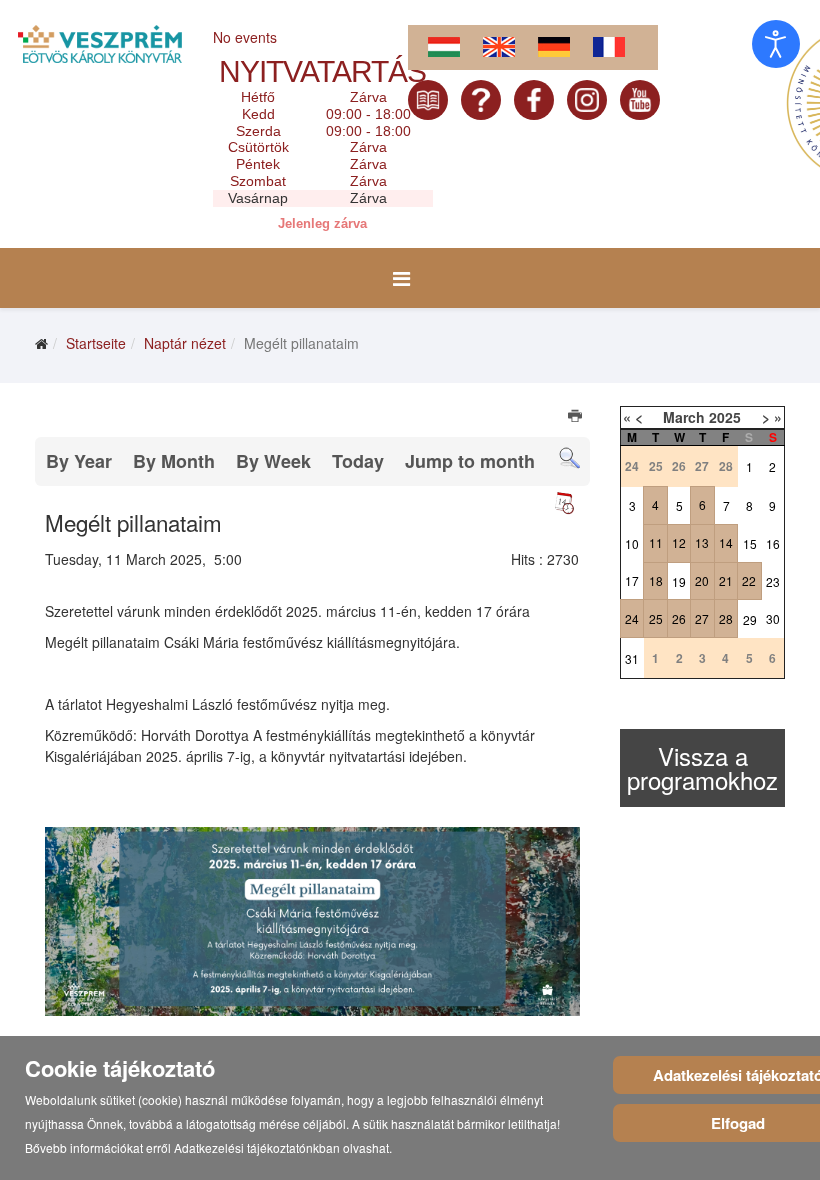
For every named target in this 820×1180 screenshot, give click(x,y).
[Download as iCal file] (564, 503)
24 (632, 618)
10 (632, 543)
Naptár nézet (185, 343)
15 (750, 543)
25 (656, 618)
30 (773, 618)
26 (679, 618)
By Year (79, 461)
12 (679, 542)
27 (702, 618)
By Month (174, 461)
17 (632, 580)
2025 (725, 417)
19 (679, 581)
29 (750, 619)
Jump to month (470, 461)
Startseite (96, 343)
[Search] (569, 458)
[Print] (576, 418)
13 (702, 542)
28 (726, 618)
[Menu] (401, 278)
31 (632, 658)
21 (726, 580)
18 (656, 580)
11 (656, 542)
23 (773, 581)
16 (773, 543)
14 (726, 542)
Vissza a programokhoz (702, 767)
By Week (273, 461)
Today (358, 461)
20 (702, 580)
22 (749, 580)
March (684, 417)
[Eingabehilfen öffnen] (776, 44)
